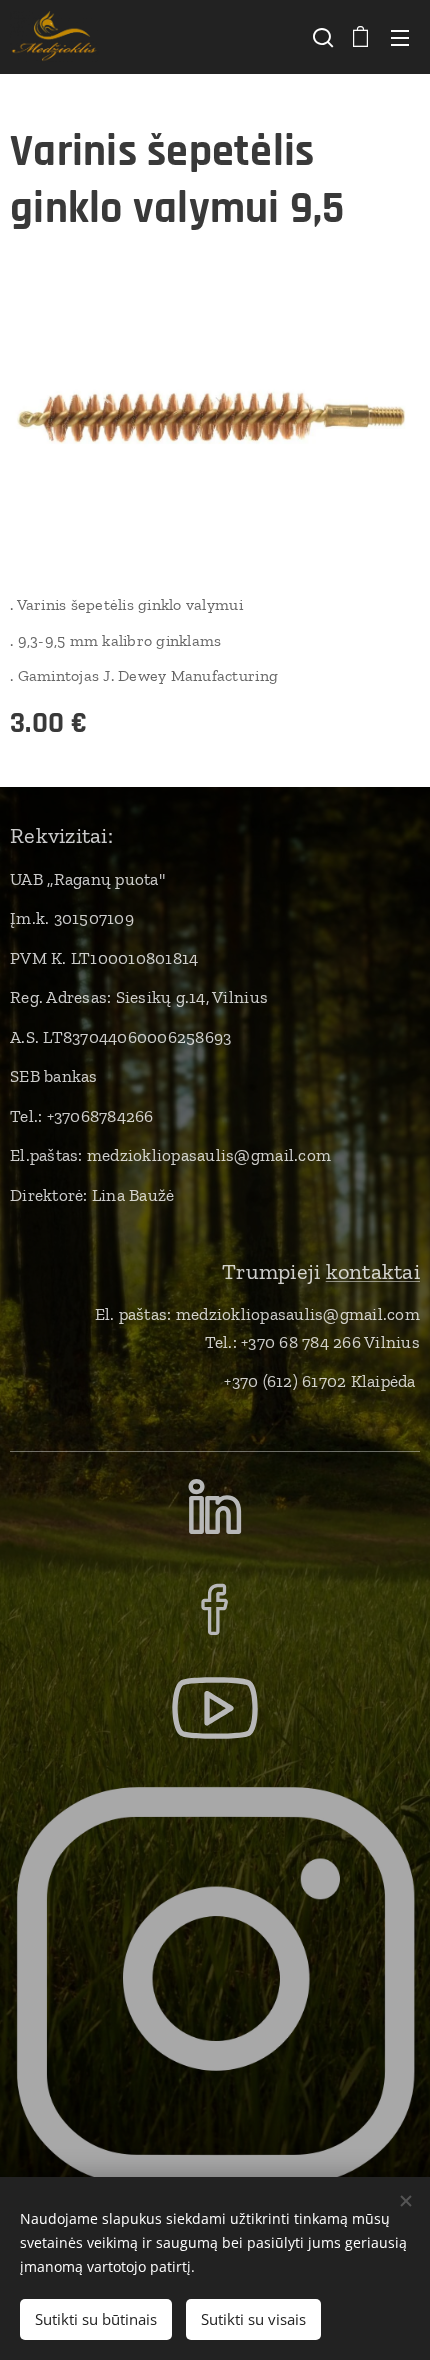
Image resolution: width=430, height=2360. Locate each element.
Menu (400, 37)
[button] (321, 37)
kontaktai (373, 1271)
